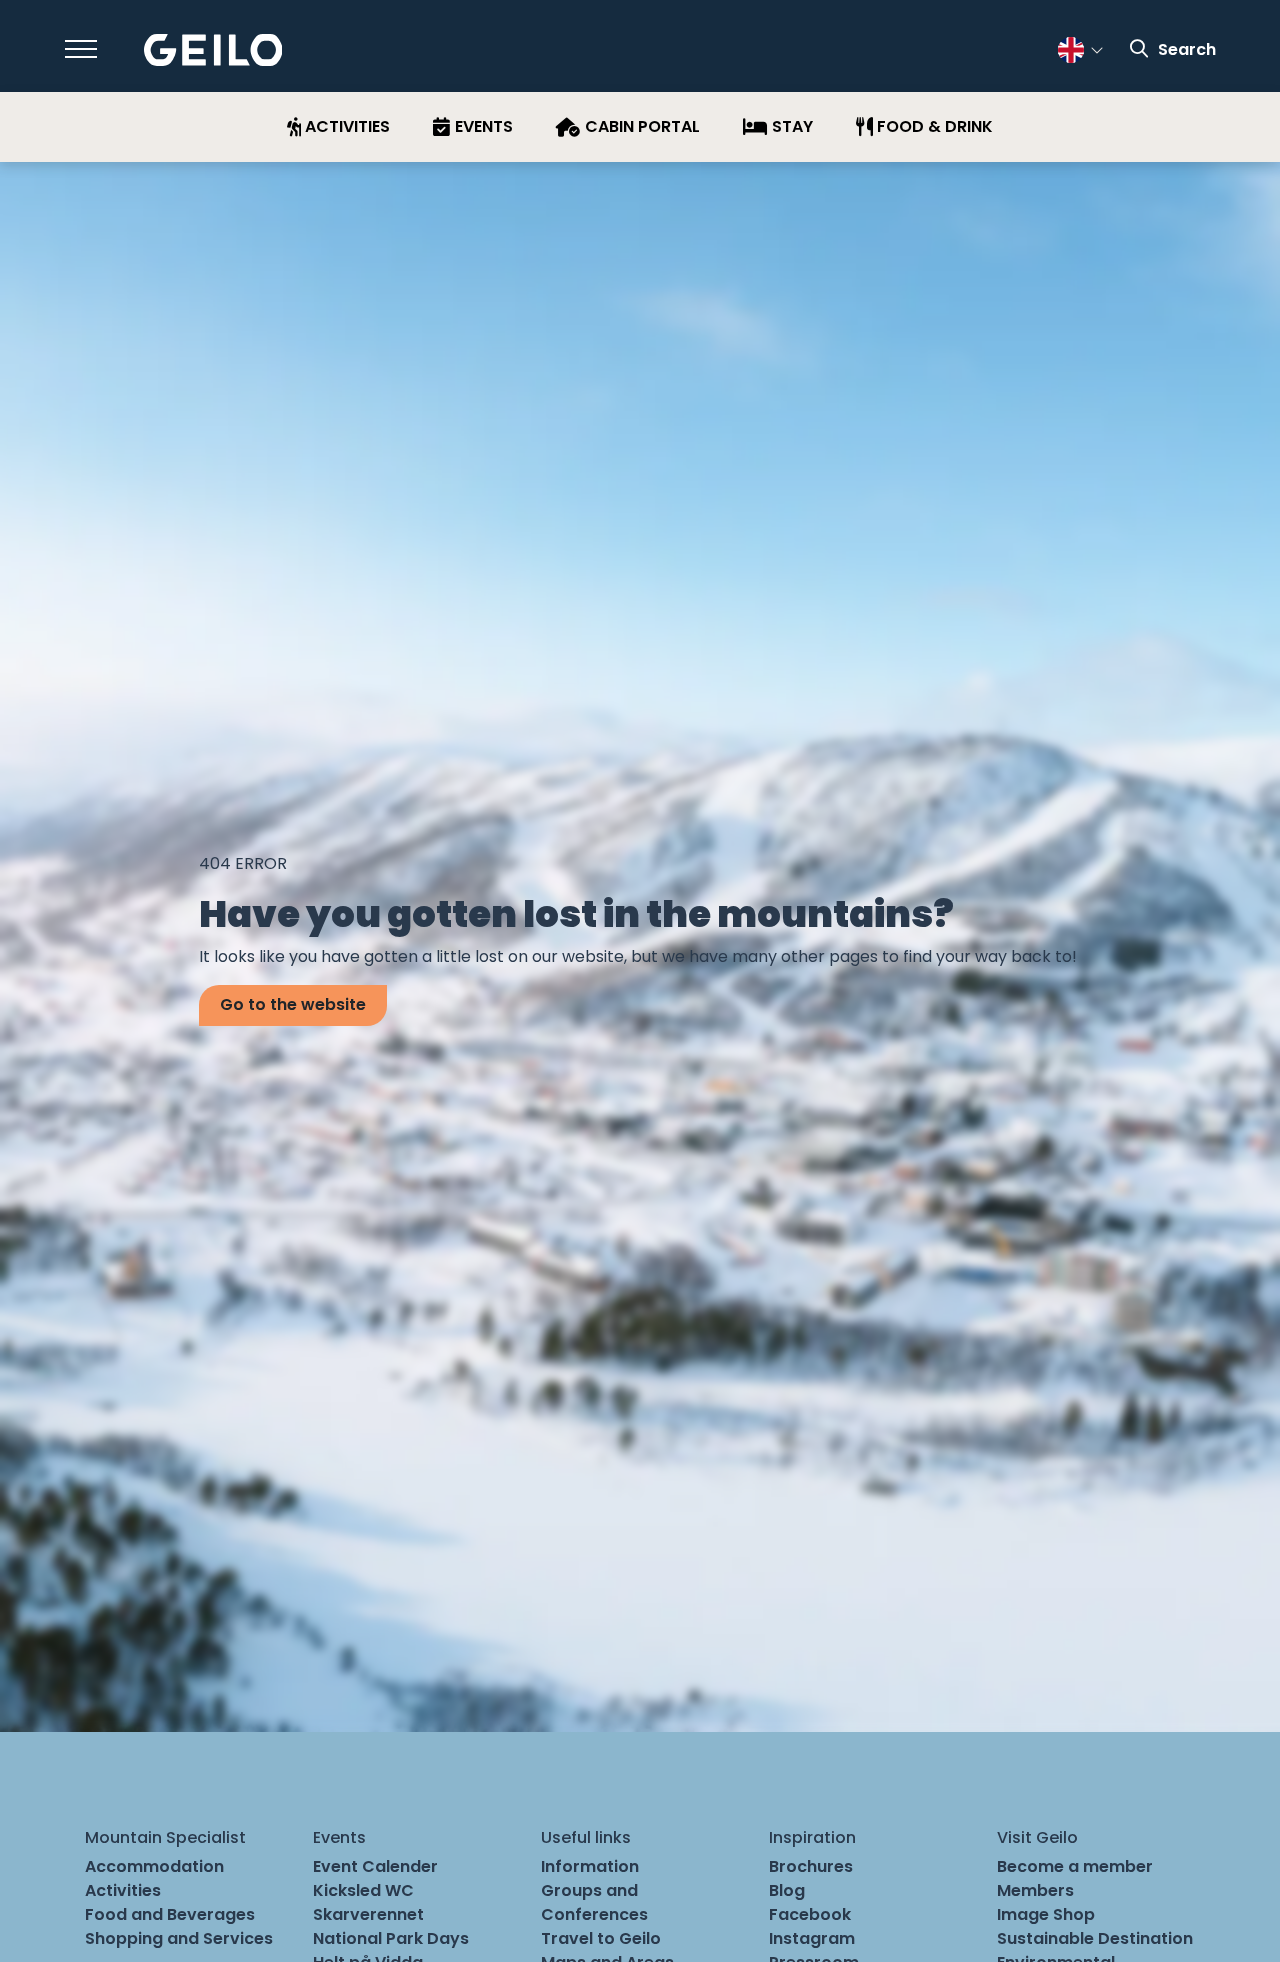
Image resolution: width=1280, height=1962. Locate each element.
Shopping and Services (179, 1938)
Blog (787, 1890)
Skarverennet (368, 1914)
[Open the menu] (81, 49)
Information (590, 1866)
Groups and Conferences (594, 1902)
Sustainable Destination (1095, 1938)
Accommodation (154, 1866)
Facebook (810, 1914)
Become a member (1075, 1866)
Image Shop (1046, 1914)
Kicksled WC (363, 1890)
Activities (123, 1890)
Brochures (811, 1866)
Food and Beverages (170, 1914)
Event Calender (375, 1866)
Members (1035, 1890)
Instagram (812, 1938)
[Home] (213, 50)
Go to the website (293, 1004)
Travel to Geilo (601, 1938)
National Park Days (391, 1938)
